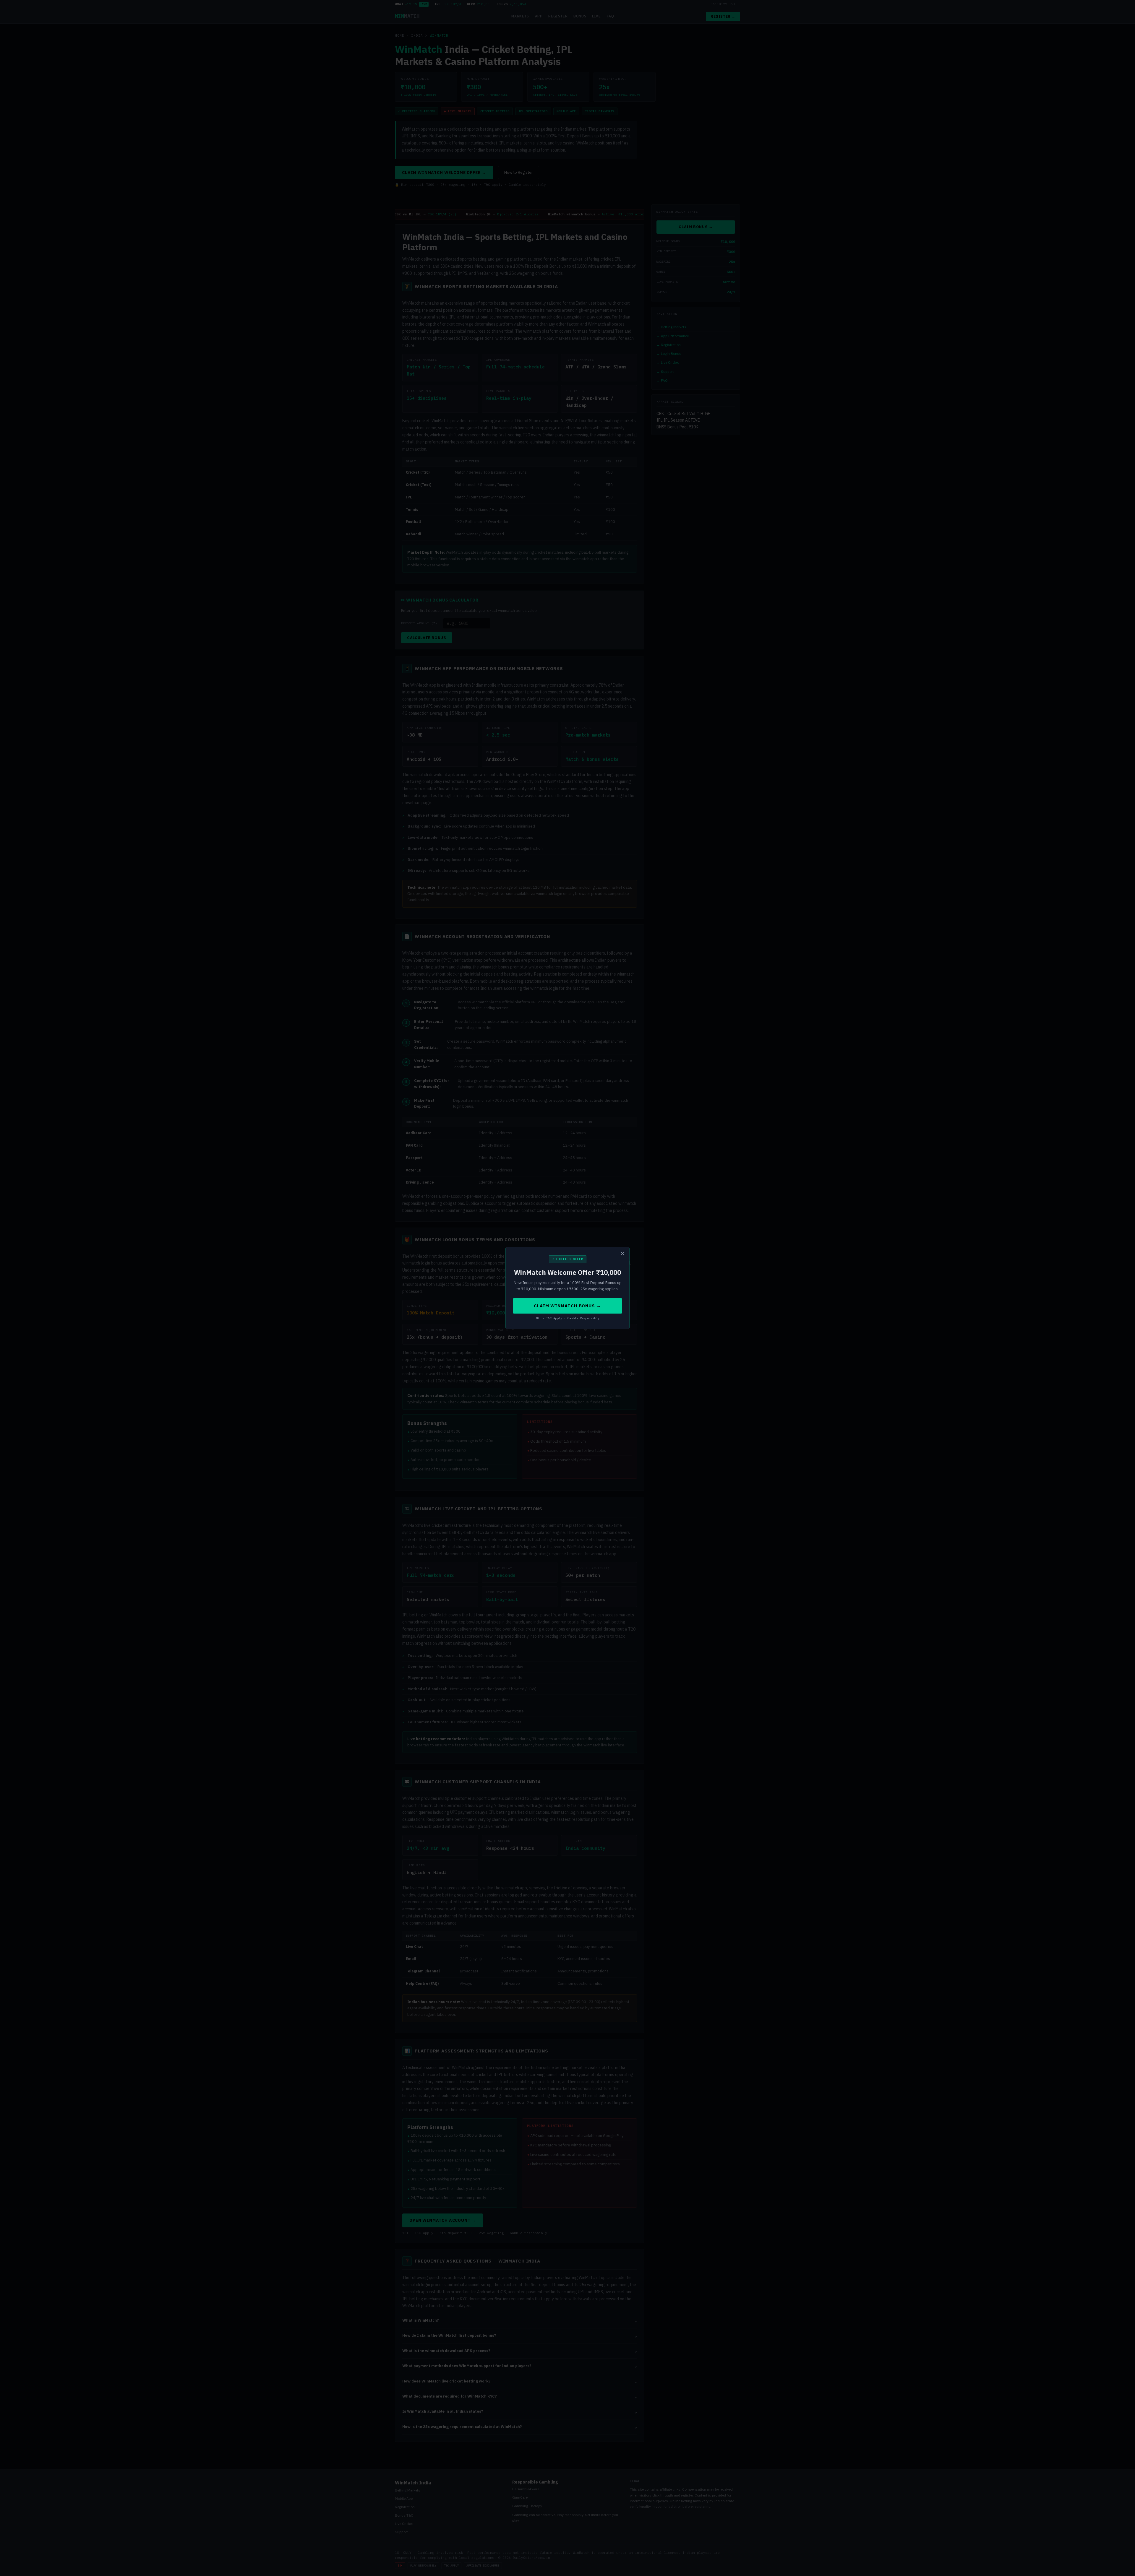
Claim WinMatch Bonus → (567, 1306)
